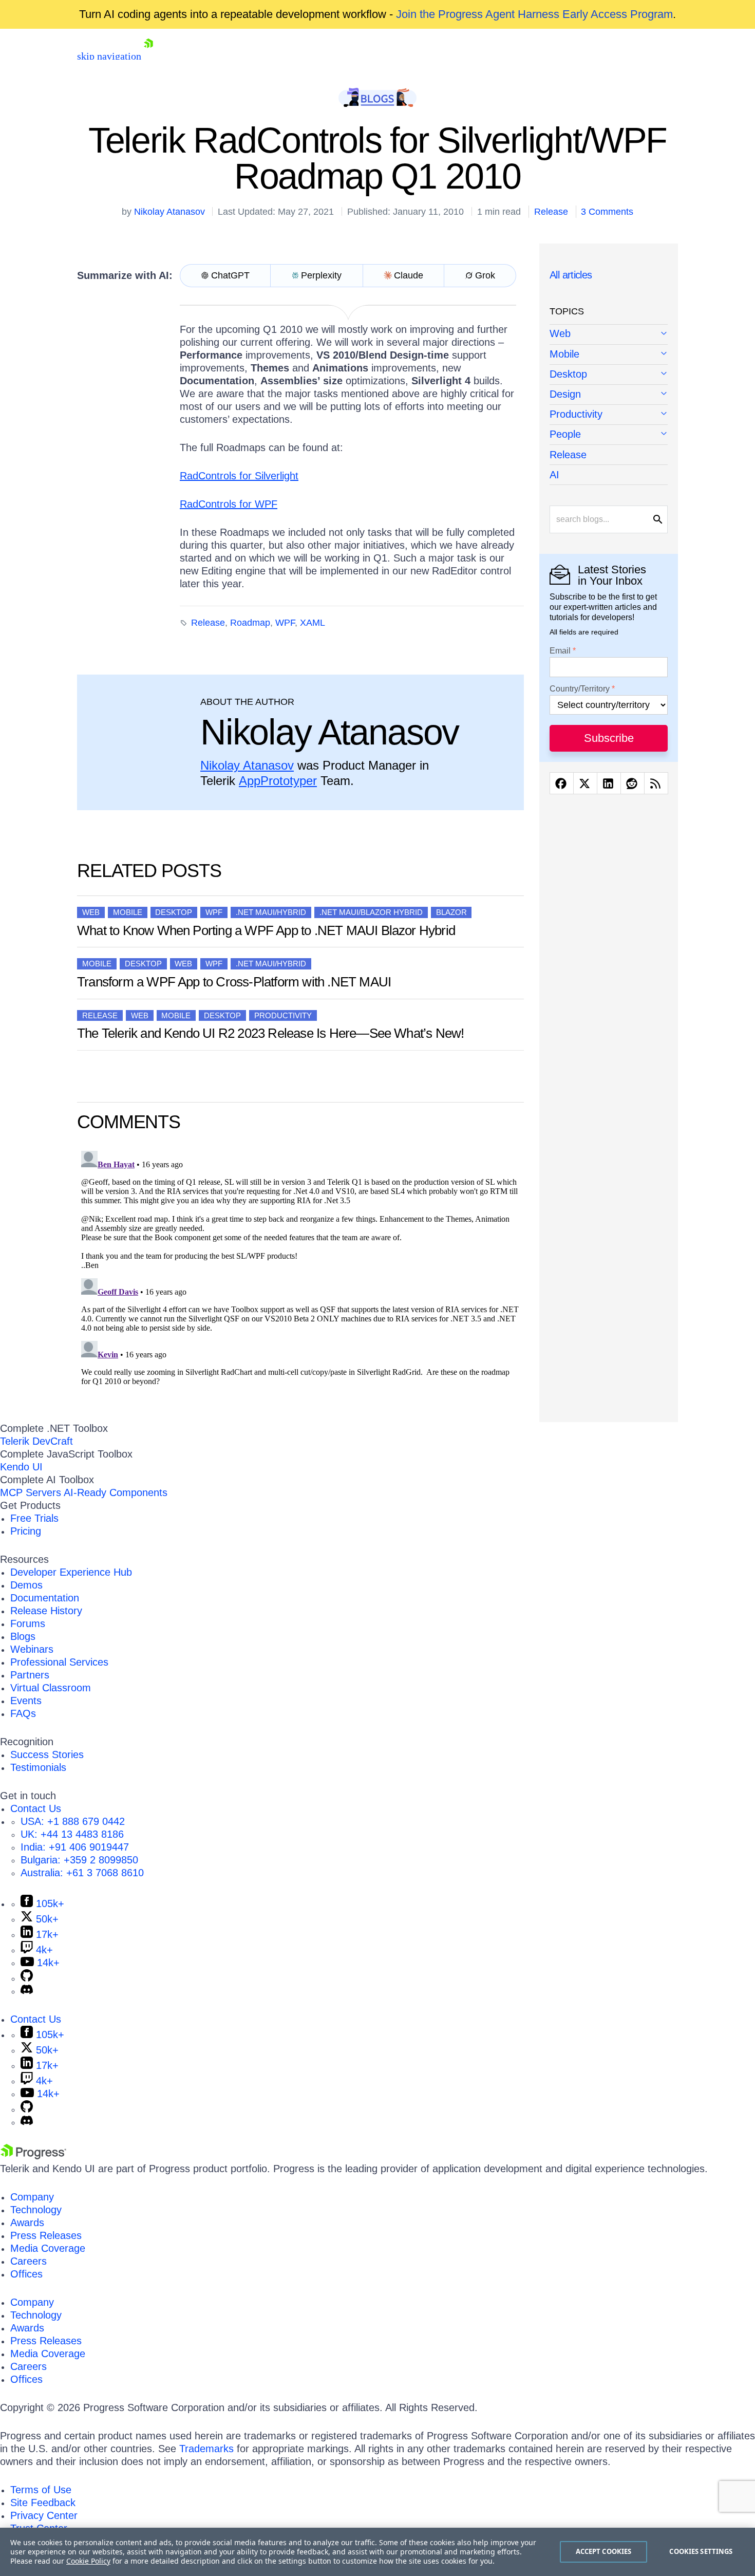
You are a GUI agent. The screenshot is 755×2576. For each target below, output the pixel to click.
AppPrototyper (278, 781)
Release (551, 212)
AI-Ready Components (116, 1492)
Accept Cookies (604, 2551)
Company (32, 2197)
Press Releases (46, 2235)
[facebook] (562, 783)
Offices (26, 2274)
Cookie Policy (88, 2561)
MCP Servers (31, 1492)
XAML (313, 623)
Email (560, 651)
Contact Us (36, 1808)
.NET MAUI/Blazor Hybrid (371, 912)
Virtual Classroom (51, 1688)
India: (75, 1847)
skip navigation (109, 56)
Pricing (26, 1531)
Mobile (128, 912)
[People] (609, 435)
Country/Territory (580, 689)
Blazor (451, 912)
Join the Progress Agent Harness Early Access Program (534, 14)
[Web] (609, 334)
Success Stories (47, 1754)
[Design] (609, 395)
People (565, 434)
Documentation (45, 1598)
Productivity (283, 1015)
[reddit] (633, 783)
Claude (409, 275)
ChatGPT (230, 275)
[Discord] (27, 1991)
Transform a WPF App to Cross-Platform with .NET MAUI (234, 982)
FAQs (23, 1713)
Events (26, 1701)
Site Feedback (43, 2503)
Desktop (174, 912)
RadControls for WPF (229, 504)
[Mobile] (609, 355)
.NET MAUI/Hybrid (271, 912)
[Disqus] (300, 1275)
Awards (27, 2223)
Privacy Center (44, 2515)
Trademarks (206, 2449)
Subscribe (609, 738)
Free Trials (34, 1518)
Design (565, 394)
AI (554, 475)
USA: (73, 1821)
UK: (72, 1834)
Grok (485, 275)
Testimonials (38, 1767)
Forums (28, 1623)
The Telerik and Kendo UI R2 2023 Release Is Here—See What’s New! (270, 1033)
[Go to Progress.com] (33, 2156)
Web (91, 912)
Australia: (82, 1873)
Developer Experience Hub (71, 1572)
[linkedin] (609, 783)
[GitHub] (27, 1978)
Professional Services (59, 1662)
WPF (285, 623)
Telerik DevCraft (36, 1441)
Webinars (32, 1649)
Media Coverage (48, 2248)
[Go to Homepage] (148, 56)
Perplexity (321, 275)
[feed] (656, 783)
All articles (571, 275)
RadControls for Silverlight (239, 476)
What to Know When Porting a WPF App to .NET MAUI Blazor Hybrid (266, 930)
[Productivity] (609, 415)
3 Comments (607, 212)
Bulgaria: (79, 1860)
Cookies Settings (701, 2551)
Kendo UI (21, 1467)
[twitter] (585, 783)
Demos (26, 1585)
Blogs (23, 1636)
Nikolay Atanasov (169, 212)
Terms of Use (41, 2490)
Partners (30, 1675)
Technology (36, 2210)
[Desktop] (609, 375)
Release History (46, 1611)
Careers (29, 2261)
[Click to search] (658, 519)
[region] (377, 2552)
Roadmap (250, 623)
